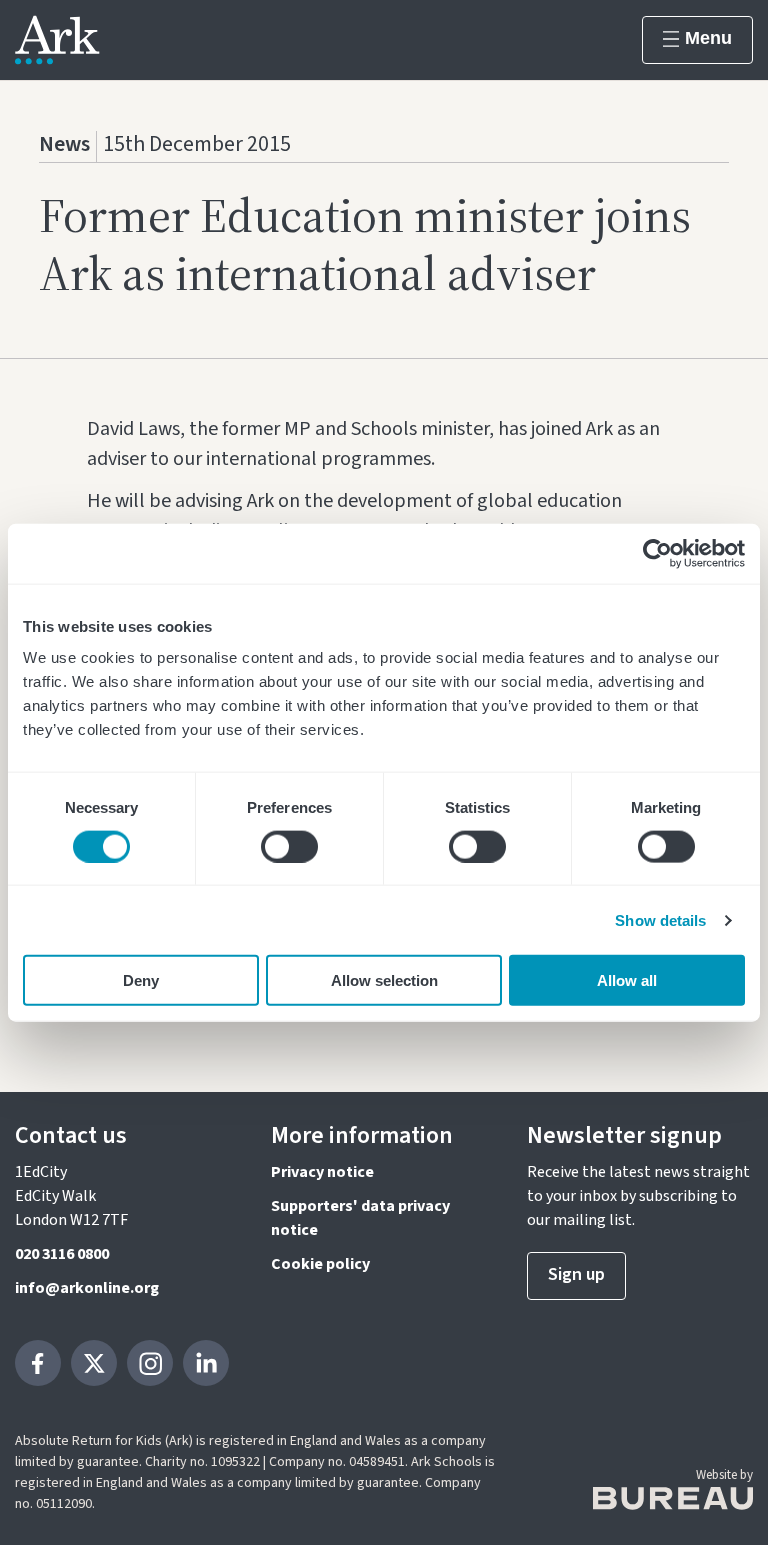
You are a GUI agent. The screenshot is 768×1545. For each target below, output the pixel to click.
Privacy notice (322, 1172)
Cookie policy (320, 1264)
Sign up (576, 1274)
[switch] (289, 846)
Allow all (627, 980)
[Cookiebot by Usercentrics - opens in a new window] (657, 553)
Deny (141, 980)
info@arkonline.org (87, 1288)
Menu (708, 38)
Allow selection (384, 980)
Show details (660, 919)
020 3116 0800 (62, 1254)
